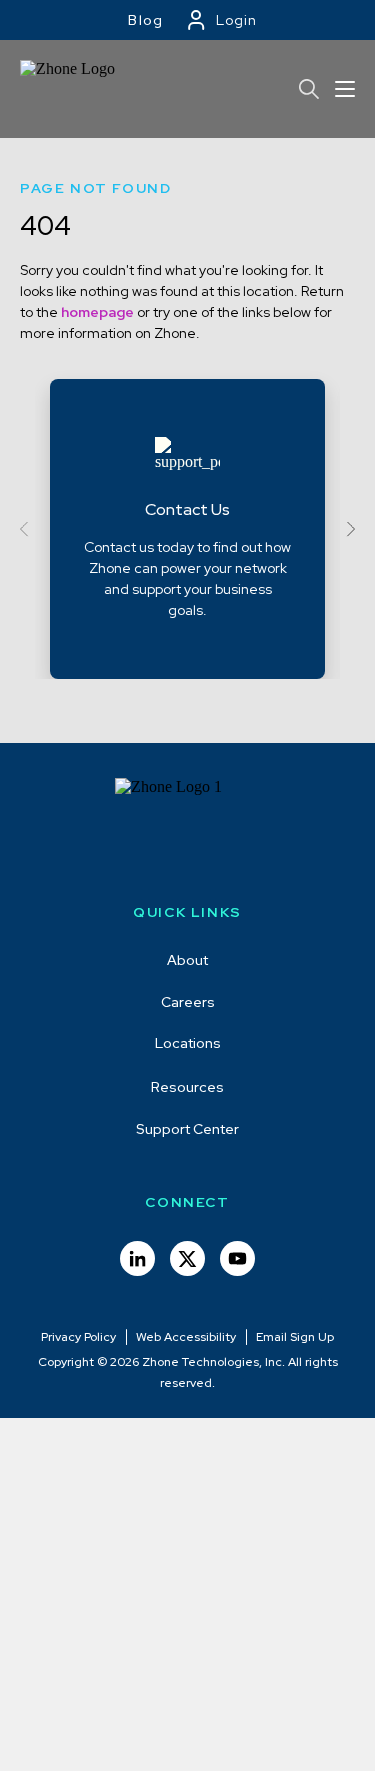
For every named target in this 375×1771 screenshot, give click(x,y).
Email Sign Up (295, 1337)
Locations (188, 1043)
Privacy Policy (78, 1337)
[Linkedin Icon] (137, 1258)
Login (236, 20)
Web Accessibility (186, 1337)
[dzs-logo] (187, 828)
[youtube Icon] (237, 1258)
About (187, 960)
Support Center (187, 1129)
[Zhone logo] (70, 89)
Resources (187, 1087)
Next (347, 529)
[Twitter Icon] (187, 1258)
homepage (97, 312)
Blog (146, 20)
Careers (188, 1002)
